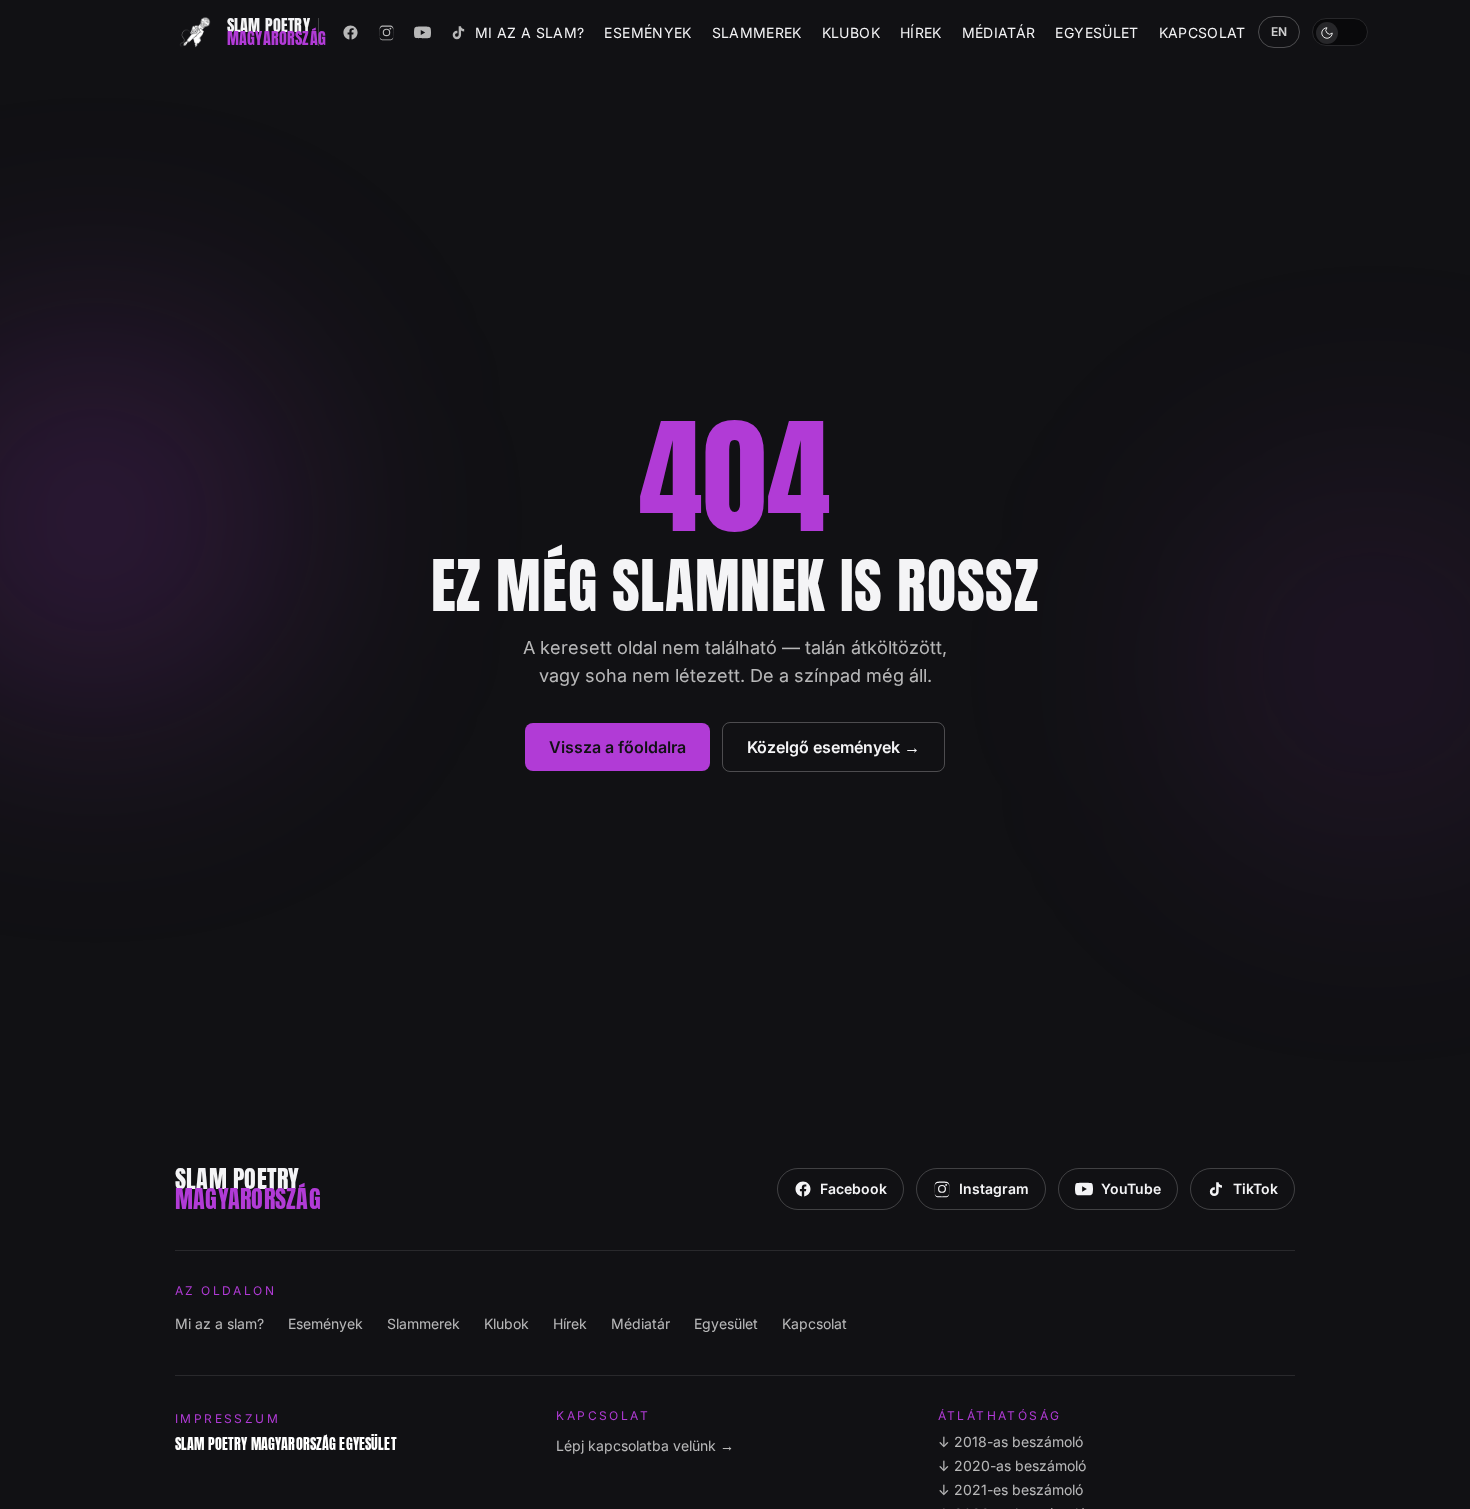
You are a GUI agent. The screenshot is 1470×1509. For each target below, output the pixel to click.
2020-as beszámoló (1012, 1465)
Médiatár (999, 32)
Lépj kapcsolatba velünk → (645, 1445)
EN (1279, 31)
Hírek (921, 32)
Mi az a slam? (530, 32)
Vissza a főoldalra (617, 747)
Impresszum (227, 1418)
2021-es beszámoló (1010, 1489)
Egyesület (1096, 32)
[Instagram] (387, 32)
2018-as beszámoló (1010, 1441)
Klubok (851, 32)
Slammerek (757, 32)
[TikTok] (459, 32)
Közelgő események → (833, 747)
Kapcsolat (1202, 32)
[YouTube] (423, 32)
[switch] (1340, 32)
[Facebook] (351, 32)
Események (647, 32)
